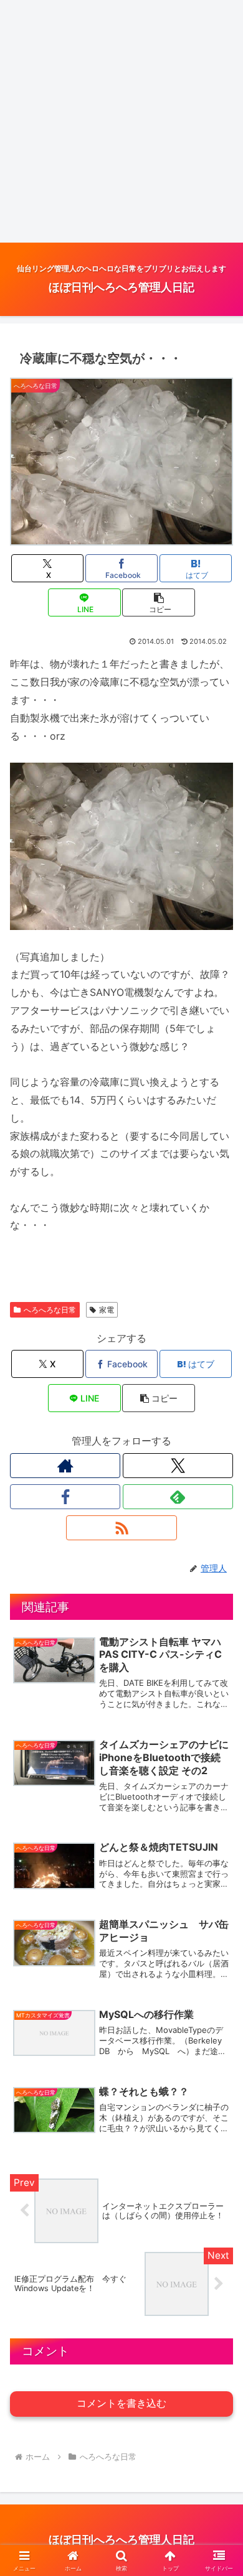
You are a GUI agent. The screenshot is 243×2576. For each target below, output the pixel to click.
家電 (107, 1310)
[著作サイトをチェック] (65, 1466)
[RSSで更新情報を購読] (121, 1528)
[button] (158, 602)
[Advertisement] (121, 121)
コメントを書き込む (121, 2403)
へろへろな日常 (50, 1310)
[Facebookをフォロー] (65, 1497)
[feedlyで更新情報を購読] (178, 1497)
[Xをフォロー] (178, 1466)
